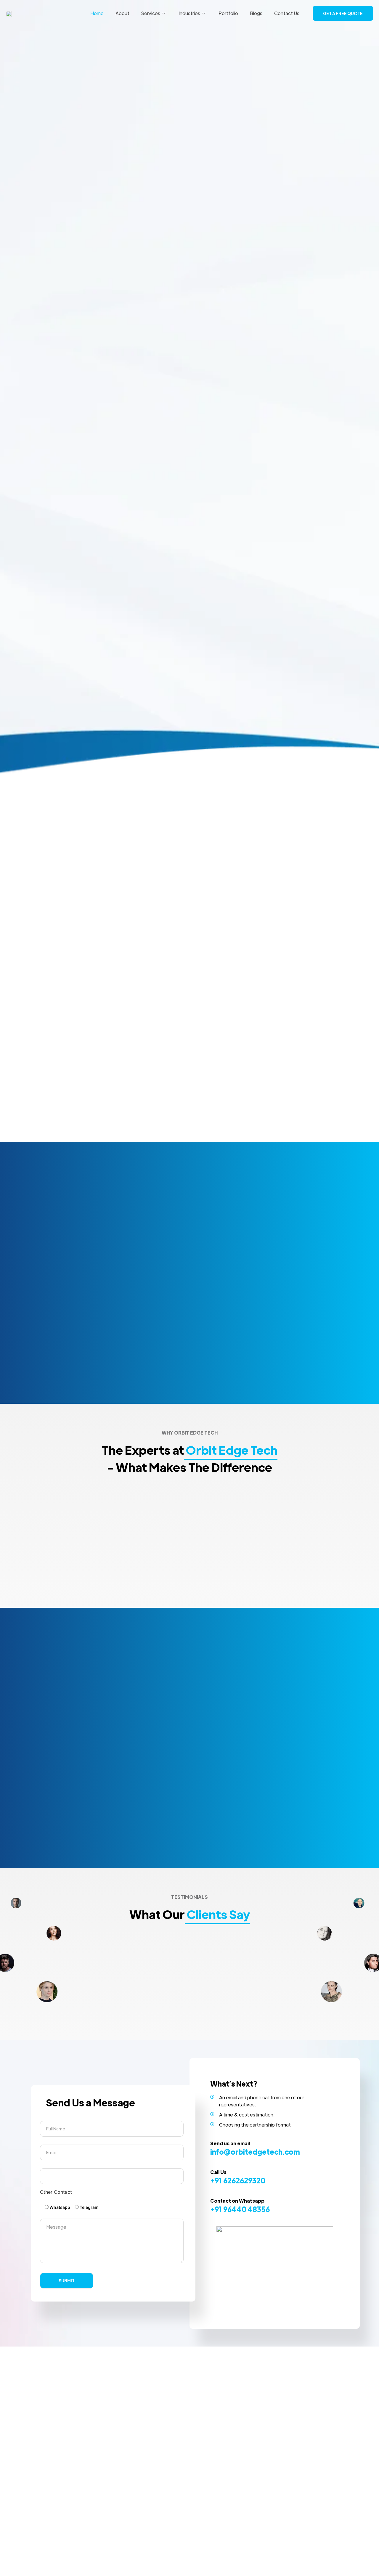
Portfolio (228, 13)
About (122, 13)
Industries (189, 13)
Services (151, 13)
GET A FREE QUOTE (343, 13)
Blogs (256, 13)
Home (97, 13)
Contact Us (287, 13)
